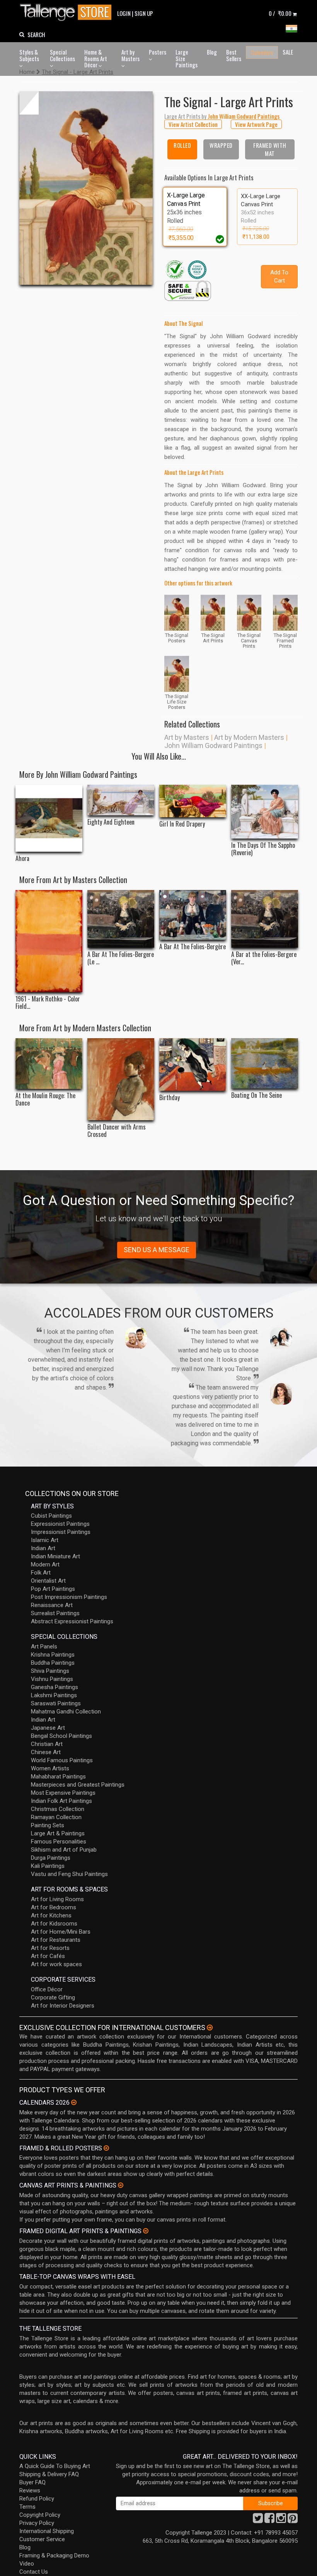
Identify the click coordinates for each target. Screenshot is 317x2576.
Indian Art (43, 1548)
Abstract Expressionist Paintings (72, 1621)
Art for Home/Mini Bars (61, 1932)
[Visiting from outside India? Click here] (210, 2028)
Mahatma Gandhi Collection (66, 1712)
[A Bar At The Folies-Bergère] (193, 915)
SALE (288, 52)
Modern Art (45, 1564)
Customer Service (42, 2539)
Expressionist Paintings (60, 1524)
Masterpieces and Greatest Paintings (78, 1785)
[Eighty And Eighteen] (121, 800)
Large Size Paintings (187, 58)
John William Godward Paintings (213, 745)
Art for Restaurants (56, 1940)
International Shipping (47, 2531)
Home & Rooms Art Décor (96, 58)
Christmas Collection (58, 1809)
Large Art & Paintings (58, 1833)
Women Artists (50, 1768)
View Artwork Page (256, 124)
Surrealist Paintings (55, 1613)
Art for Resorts (50, 1948)
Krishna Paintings (53, 1655)
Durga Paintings (51, 1858)
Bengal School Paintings (61, 1736)
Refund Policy (37, 2499)
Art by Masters (130, 55)
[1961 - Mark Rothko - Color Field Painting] (49, 941)
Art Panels (44, 1647)
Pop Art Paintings (53, 1589)
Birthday (170, 1098)
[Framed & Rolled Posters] (106, 2148)
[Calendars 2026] (74, 2102)
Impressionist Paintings (61, 1532)
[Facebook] (269, 2520)
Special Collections (62, 55)
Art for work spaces (56, 1964)
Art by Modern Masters (249, 737)
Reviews (30, 2490)
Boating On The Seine (256, 1095)
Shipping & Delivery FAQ (49, 2474)
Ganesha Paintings (55, 1687)
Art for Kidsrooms (54, 1924)
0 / (280, 13)
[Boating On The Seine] (265, 1063)
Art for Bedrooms (54, 1907)
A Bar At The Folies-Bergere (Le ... (121, 958)
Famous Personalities (59, 1842)
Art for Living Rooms (57, 1899)
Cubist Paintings (51, 1516)
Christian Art (47, 1744)
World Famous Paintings (62, 1760)
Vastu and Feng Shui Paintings (69, 1874)
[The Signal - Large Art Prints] (86, 188)
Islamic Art (45, 1540)
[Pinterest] (293, 2520)
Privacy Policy (37, 2523)
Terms (27, 2507)
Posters (158, 52)
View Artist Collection (193, 124)
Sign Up (144, 13)
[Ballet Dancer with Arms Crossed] (121, 1079)
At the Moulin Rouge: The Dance (45, 1099)
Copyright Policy (40, 2515)
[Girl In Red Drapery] (193, 801)
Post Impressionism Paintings (69, 1597)
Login (124, 13)
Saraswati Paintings (56, 1703)
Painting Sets (48, 1825)
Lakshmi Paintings (54, 1695)
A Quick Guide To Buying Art (55, 2466)
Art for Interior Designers (63, 2006)
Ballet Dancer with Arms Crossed (117, 1131)
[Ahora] (49, 818)
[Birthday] (193, 1065)
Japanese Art (48, 1728)
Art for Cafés (48, 1956)
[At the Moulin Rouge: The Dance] (49, 1064)
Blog (212, 52)
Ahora (22, 858)
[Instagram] (281, 2520)
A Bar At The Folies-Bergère (193, 947)
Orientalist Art (48, 1581)
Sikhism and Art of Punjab (64, 1850)
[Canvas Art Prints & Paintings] (121, 2185)
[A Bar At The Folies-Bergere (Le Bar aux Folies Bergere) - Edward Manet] (121, 919)
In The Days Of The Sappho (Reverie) (263, 849)
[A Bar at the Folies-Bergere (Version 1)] (265, 919)
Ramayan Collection (56, 1817)
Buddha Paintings (53, 1663)
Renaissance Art (52, 1605)
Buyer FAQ (32, 2482)
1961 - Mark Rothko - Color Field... (48, 1003)
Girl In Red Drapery (182, 824)
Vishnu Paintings (52, 1679)
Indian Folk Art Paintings (61, 1801)
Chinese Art (46, 1752)
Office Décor (47, 1989)
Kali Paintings (48, 1866)
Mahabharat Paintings (58, 1777)
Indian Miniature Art (55, 1556)
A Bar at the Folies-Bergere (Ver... (264, 958)
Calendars (262, 52)
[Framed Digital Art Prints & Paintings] (146, 2231)
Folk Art (41, 1573)
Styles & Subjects (29, 55)
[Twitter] (258, 2520)
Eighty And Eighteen (111, 822)
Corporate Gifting (53, 1997)
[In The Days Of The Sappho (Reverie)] (265, 811)
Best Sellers (234, 55)
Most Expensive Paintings (63, 1793)
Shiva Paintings (50, 1671)
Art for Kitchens (51, 1915)
